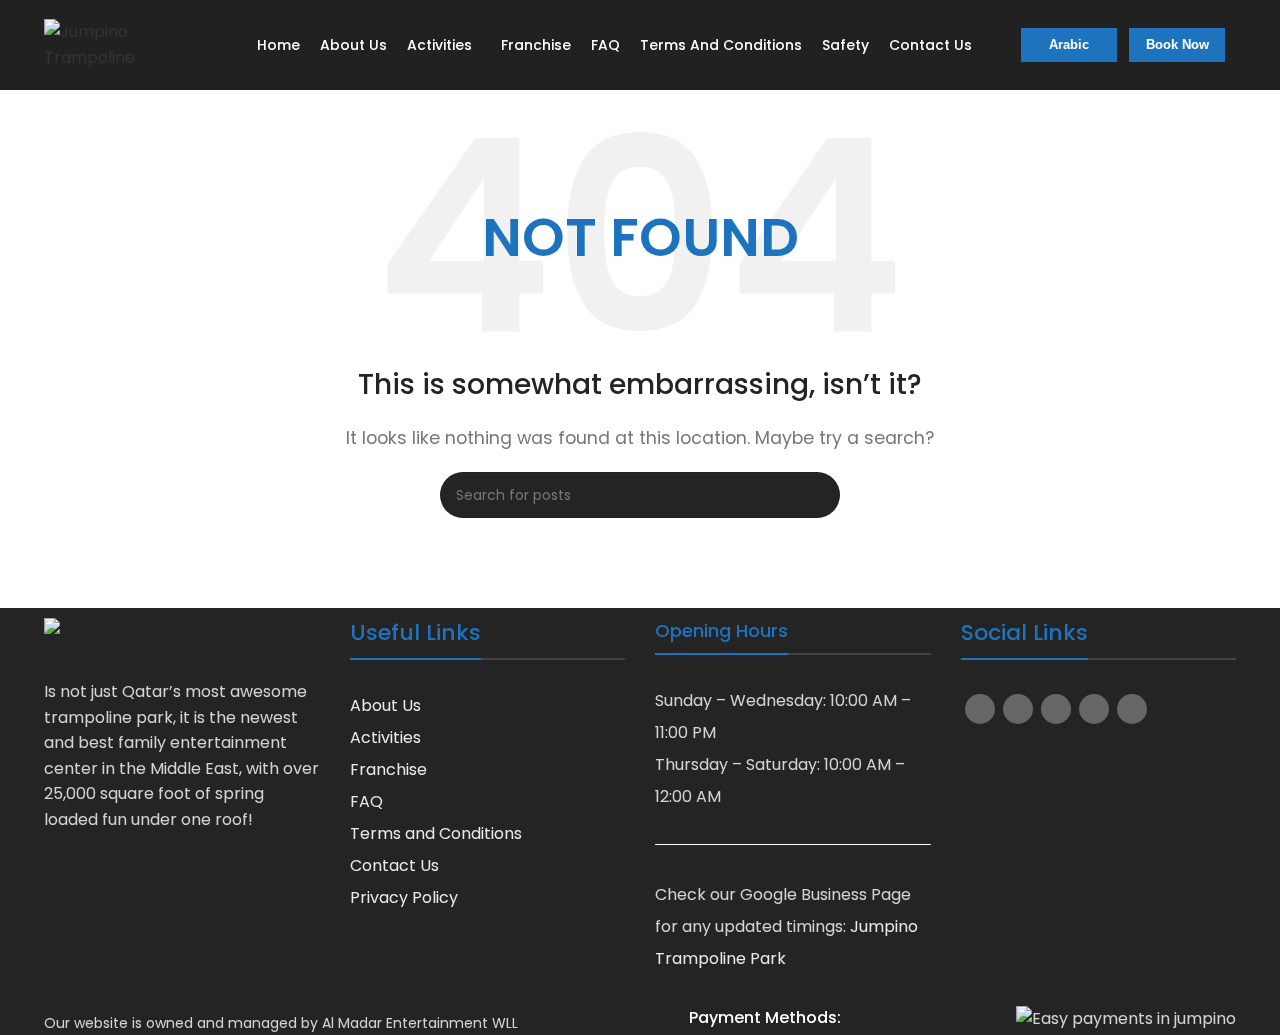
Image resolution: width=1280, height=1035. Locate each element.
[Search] (817, 495)
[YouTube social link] (1056, 709)
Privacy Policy (404, 897)
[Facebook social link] (980, 709)
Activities (385, 737)
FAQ (366, 801)
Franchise (388, 769)
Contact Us (394, 865)
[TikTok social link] (1132, 709)
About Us (385, 705)
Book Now (1177, 44)
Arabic (1069, 44)
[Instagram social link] (1018, 709)
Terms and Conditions (436, 833)
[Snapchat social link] (1094, 709)
